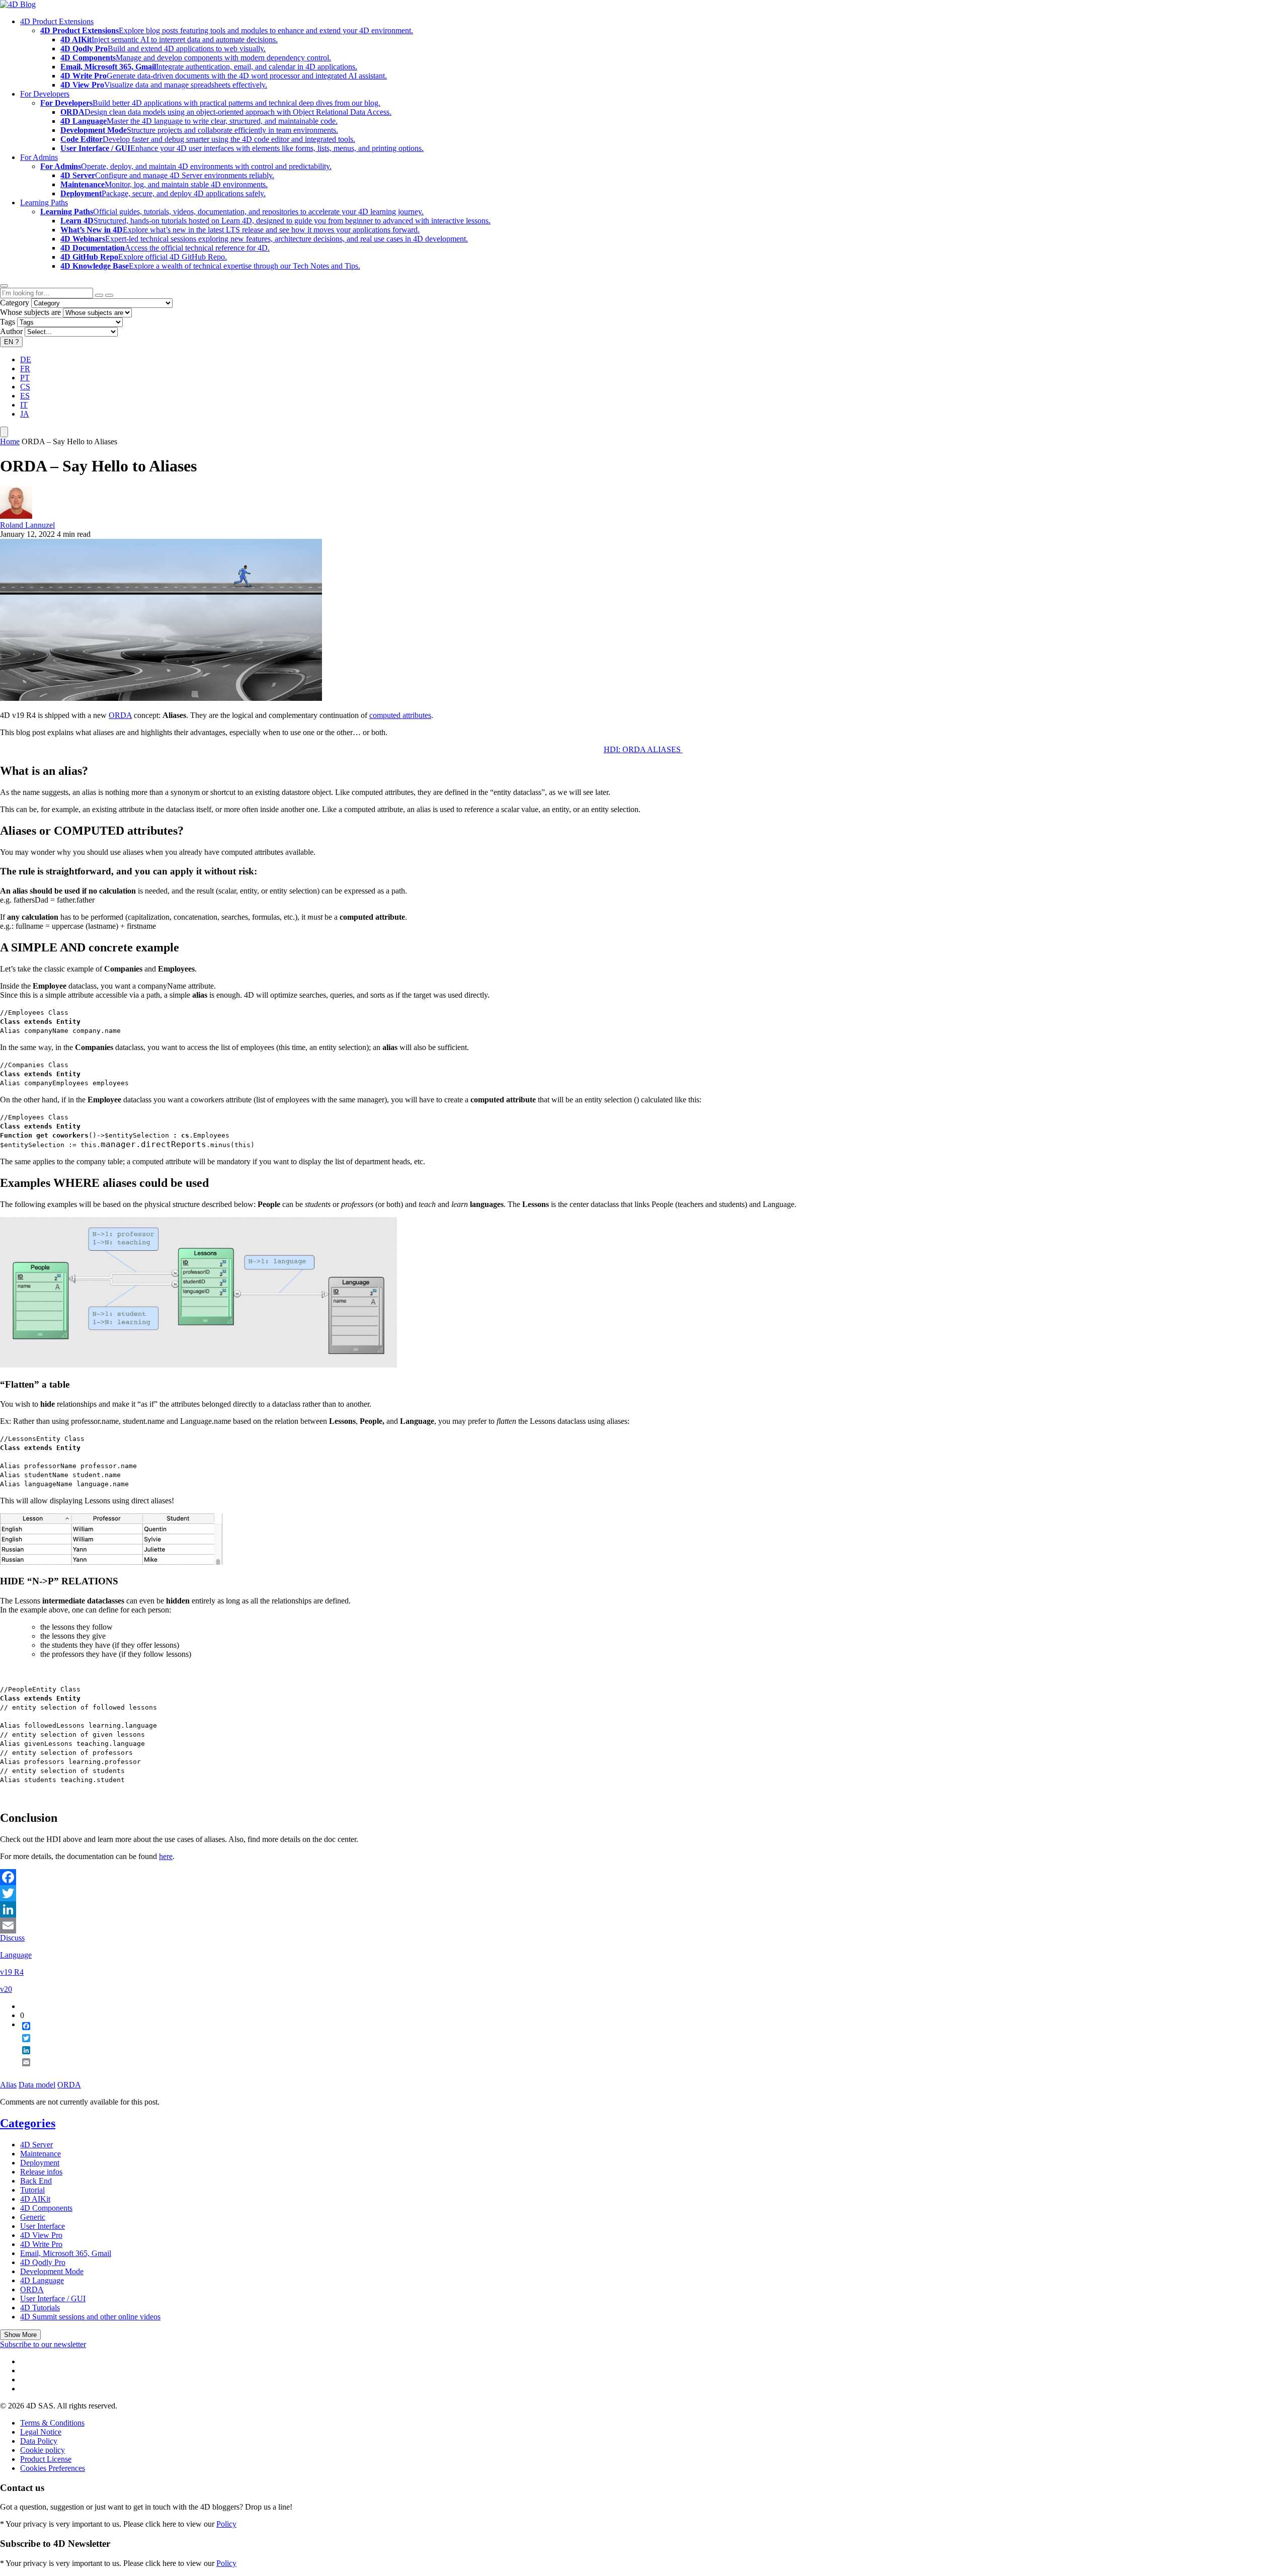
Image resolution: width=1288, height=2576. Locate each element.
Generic (33, 2217)
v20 (6, 1989)
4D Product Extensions (57, 21)
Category (15, 303)
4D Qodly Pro (43, 2262)
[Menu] (4, 432)
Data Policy (39, 2441)
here (166, 1856)
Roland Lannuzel (27, 525)
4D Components (46, 2208)
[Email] (644, 1925)
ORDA (120, 715)
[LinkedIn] (644, 1909)
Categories (28, 2123)
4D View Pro (41, 2235)
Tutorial (32, 2190)
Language (16, 1955)
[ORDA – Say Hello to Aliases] (161, 698)
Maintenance (41, 2154)
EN (11, 342)
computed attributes (400, 715)
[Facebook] (644, 1877)
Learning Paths (44, 203)
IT (24, 405)
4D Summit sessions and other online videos (90, 2317)
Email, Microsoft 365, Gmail (66, 2253)
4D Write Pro (41, 2244)
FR (25, 369)
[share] (22, 2070)
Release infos (41, 2172)
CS (25, 387)
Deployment (40, 2163)
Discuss (12, 1938)
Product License (46, 2459)
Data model (37, 2085)
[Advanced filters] (99, 295)
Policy (226, 2524)
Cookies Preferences (53, 2468)
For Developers (45, 94)
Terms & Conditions (52, 2423)
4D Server (36, 2145)
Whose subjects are (30, 312)
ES (25, 396)
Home (10, 441)
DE (26, 359)
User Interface (43, 2226)
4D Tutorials (40, 2308)
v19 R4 (12, 1972)
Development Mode (52, 2271)
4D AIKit (35, 2199)
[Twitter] (644, 1893)
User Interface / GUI (53, 2299)
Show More (20, 2335)
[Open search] (4, 286)
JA (25, 414)
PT (25, 378)
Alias (8, 2085)
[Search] (109, 295)
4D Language (42, 2280)
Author (11, 331)
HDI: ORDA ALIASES (643, 749)
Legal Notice (41, 2432)
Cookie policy (43, 2450)
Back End (36, 2181)
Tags (8, 322)
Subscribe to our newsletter (43, 2344)
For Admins (39, 157)
